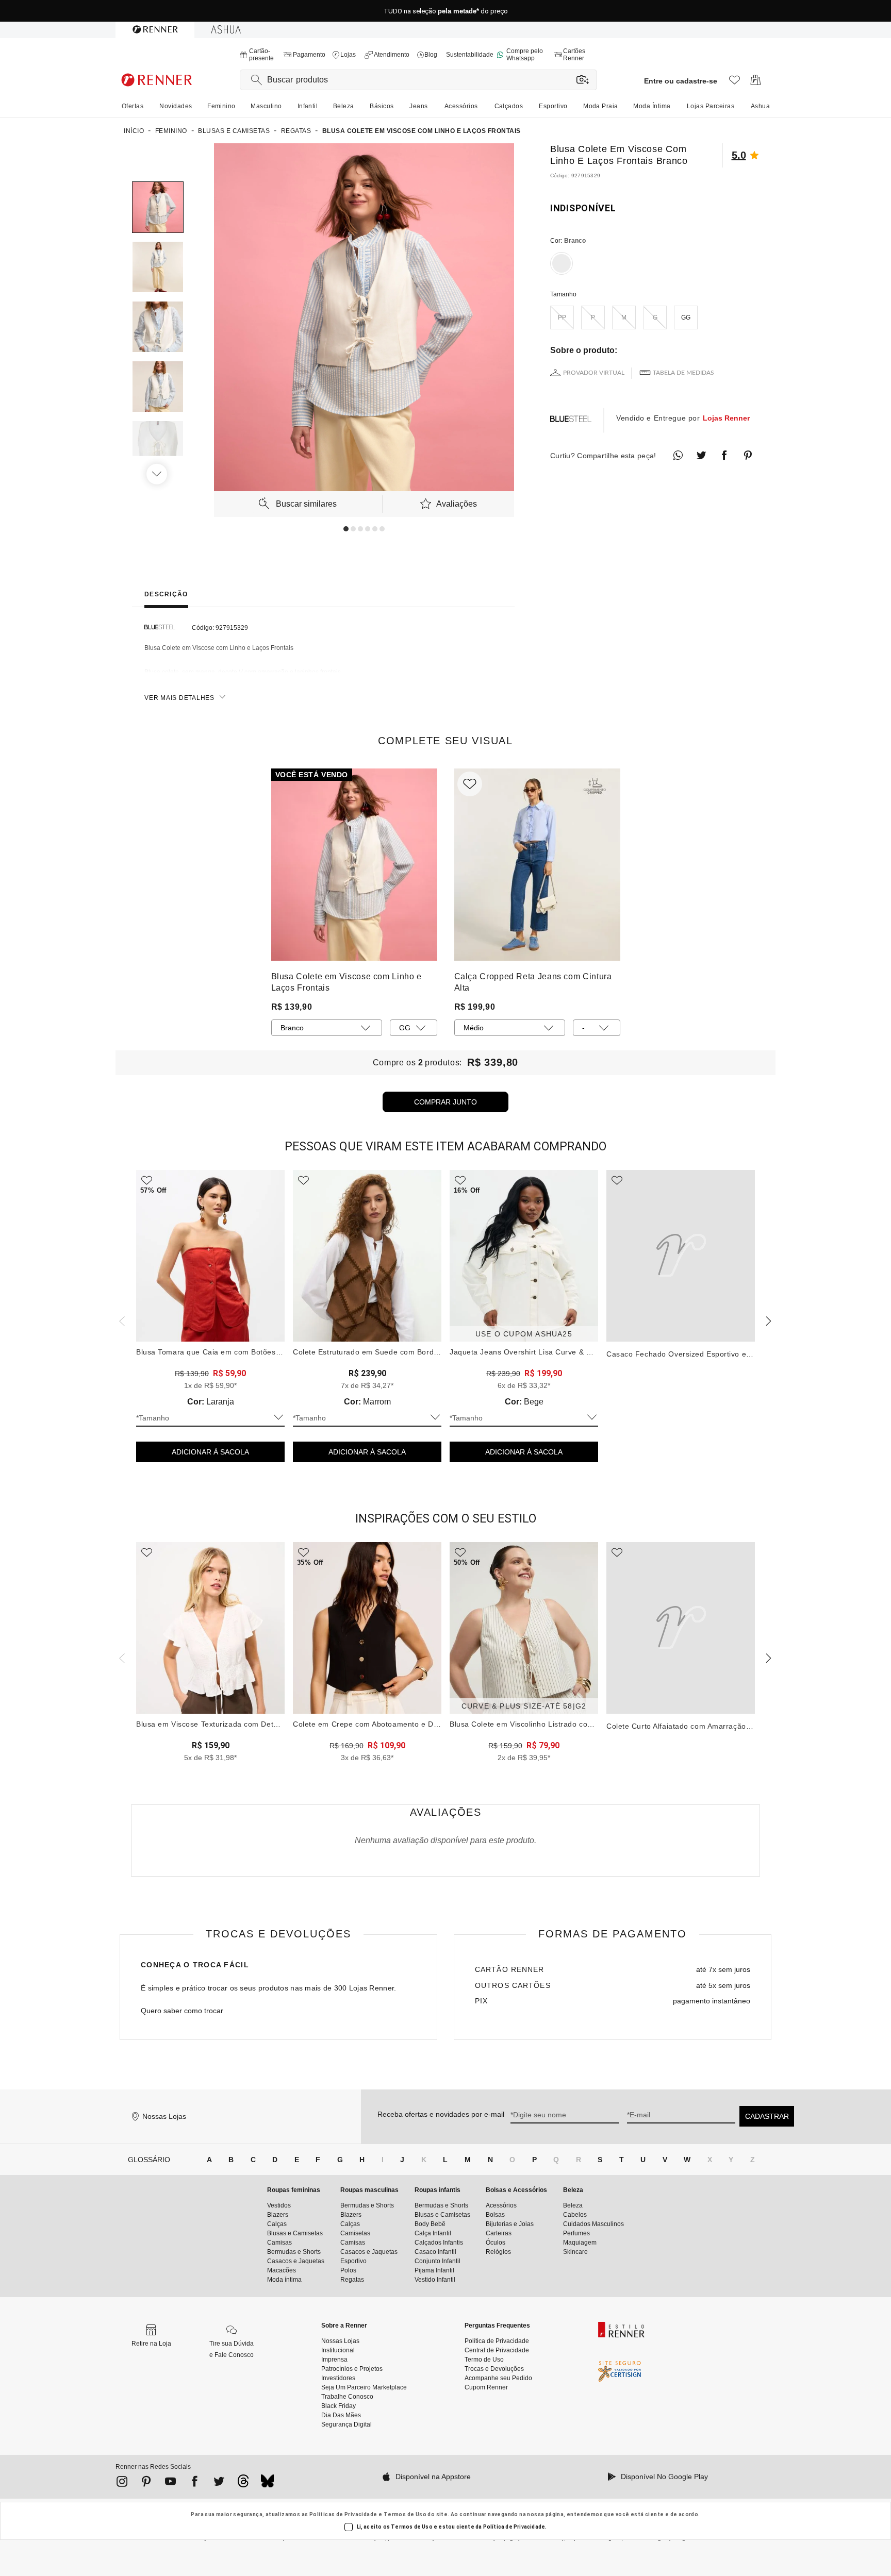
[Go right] (158, 474)
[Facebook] (195, 2483)
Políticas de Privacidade (343, 2514)
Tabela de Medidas (683, 373)
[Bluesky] (267, 2484)
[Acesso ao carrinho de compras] (756, 83)
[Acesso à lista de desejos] (735, 83)
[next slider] (121, 1320)
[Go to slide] (346, 529)
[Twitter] (219, 2483)
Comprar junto (445, 1102)
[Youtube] (170, 2483)
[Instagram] (122, 2483)
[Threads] (243, 2484)
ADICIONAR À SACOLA (210, 1452)
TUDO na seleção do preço (446, 11)
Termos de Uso (405, 2514)
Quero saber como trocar (182, 2011)
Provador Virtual (594, 373)
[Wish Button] (470, 784)
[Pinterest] (146, 2483)
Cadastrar (767, 2116)
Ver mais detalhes (179, 698)
